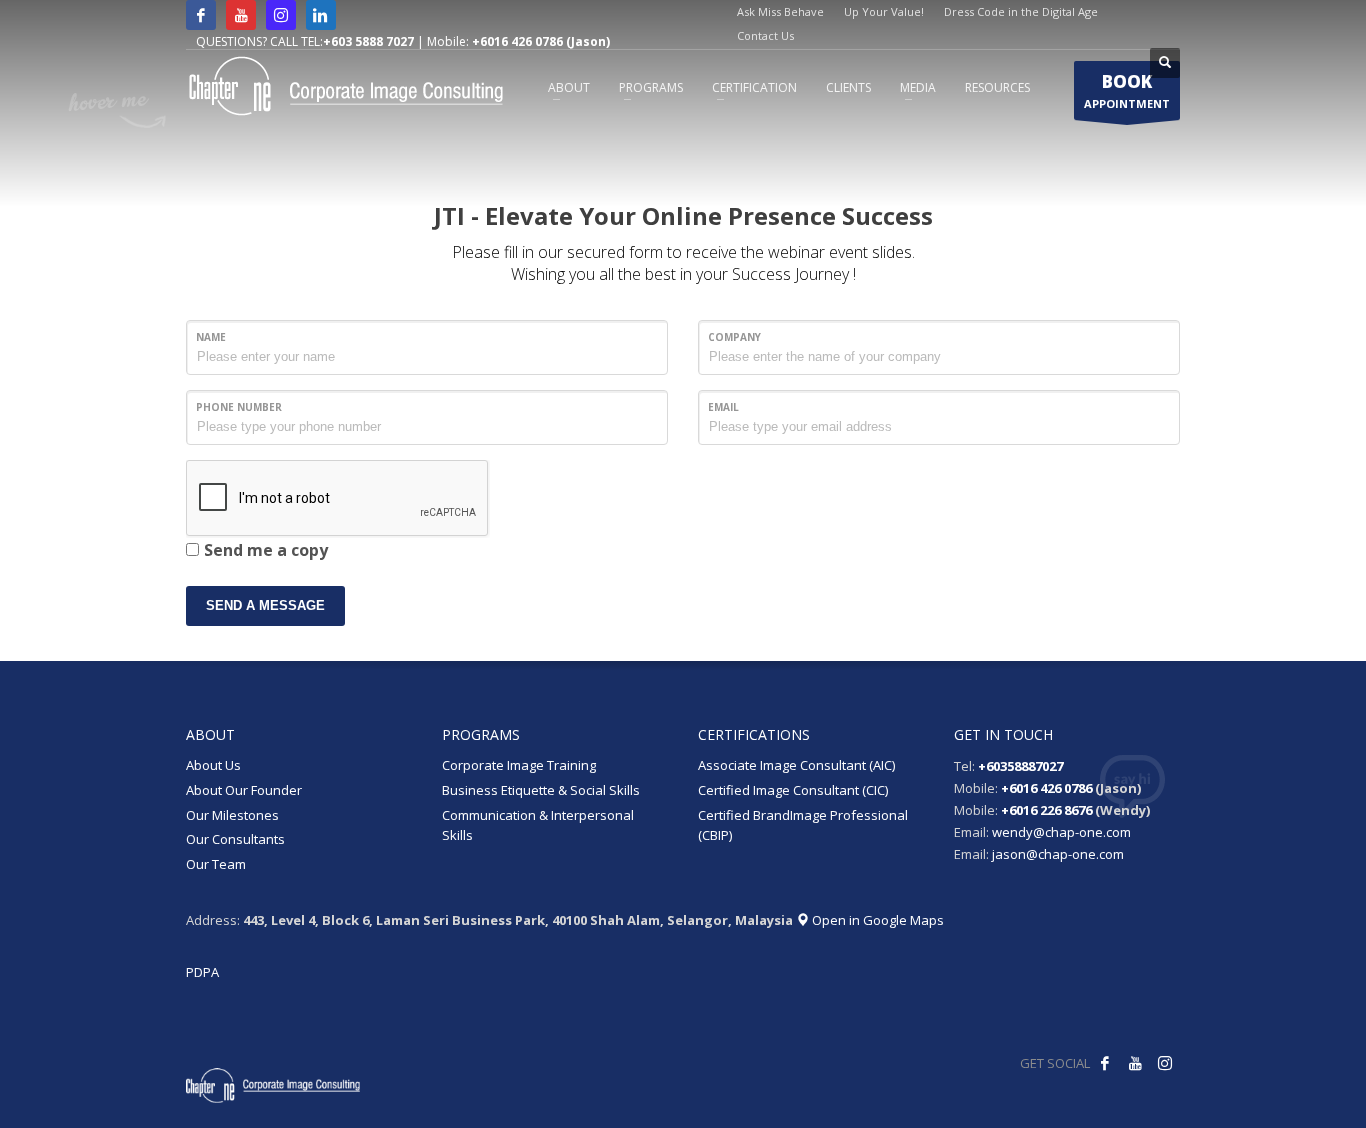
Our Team (216, 864)
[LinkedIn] (321, 15)
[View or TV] (1135, 1063)
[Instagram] (281, 15)
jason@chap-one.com (1058, 854)
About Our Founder (244, 790)
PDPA (202, 972)
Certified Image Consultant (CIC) (793, 790)
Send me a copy (266, 550)
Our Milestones (232, 815)
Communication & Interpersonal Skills (538, 825)
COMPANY (734, 337)
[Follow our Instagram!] (1165, 1063)
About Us (213, 765)
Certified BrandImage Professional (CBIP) (803, 825)
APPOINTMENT (1127, 90)
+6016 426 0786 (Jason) (541, 41)
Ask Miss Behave (780, 11)
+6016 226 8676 (1046, 810)
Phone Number (239, 407)
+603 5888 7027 (368, 41)
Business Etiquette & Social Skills (541, 790)
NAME (211, 337)
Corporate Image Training (519, 765)
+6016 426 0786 (1046, 788)
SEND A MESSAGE (265, 605)
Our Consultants (235, 839)
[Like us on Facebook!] (1105, 1063)
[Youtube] (241, 15)
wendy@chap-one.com (1061, 832)
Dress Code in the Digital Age (1021, 11)
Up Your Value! (884, 11)
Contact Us (765, 35)
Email (723, 407)
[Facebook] (201, 15)
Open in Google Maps (876, 920)
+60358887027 (1020, 766)
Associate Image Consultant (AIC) (796, 765)
